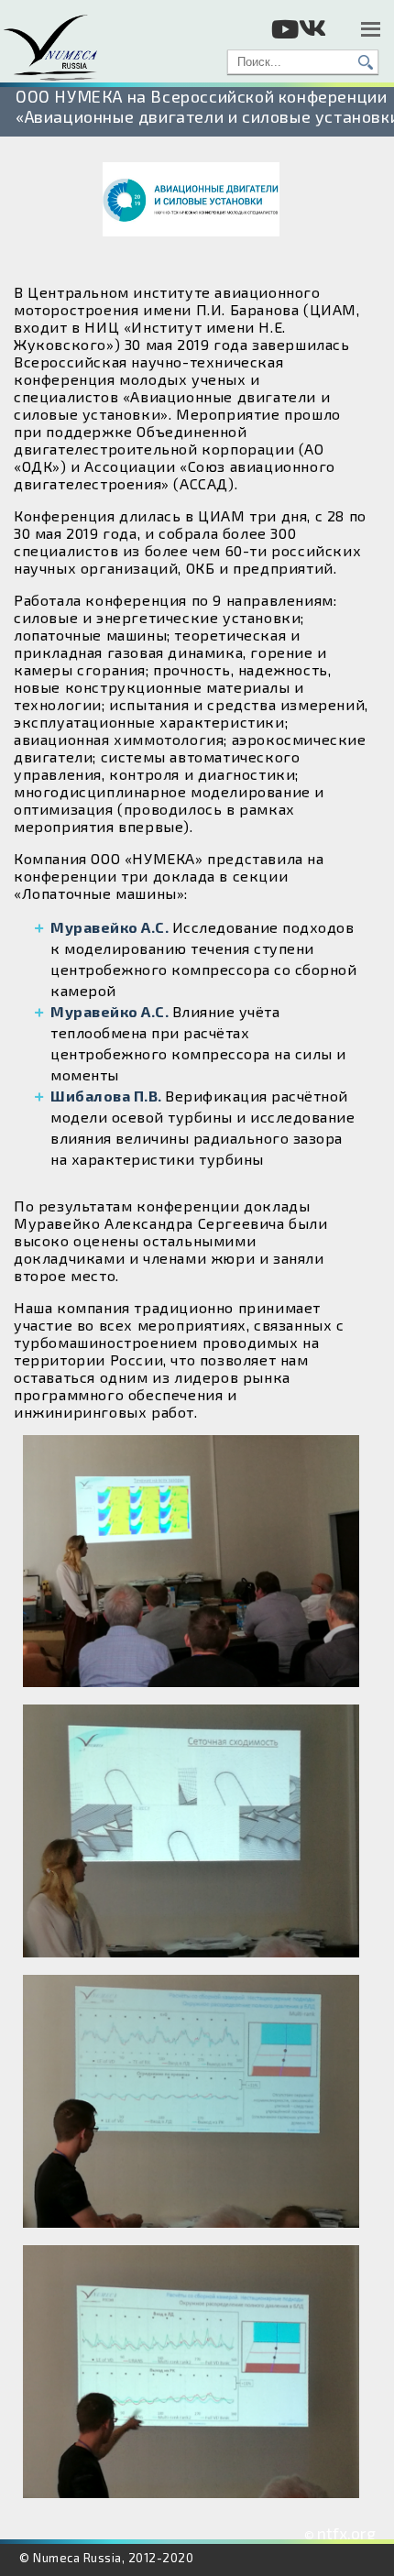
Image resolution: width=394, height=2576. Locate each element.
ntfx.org (346, 2533)
